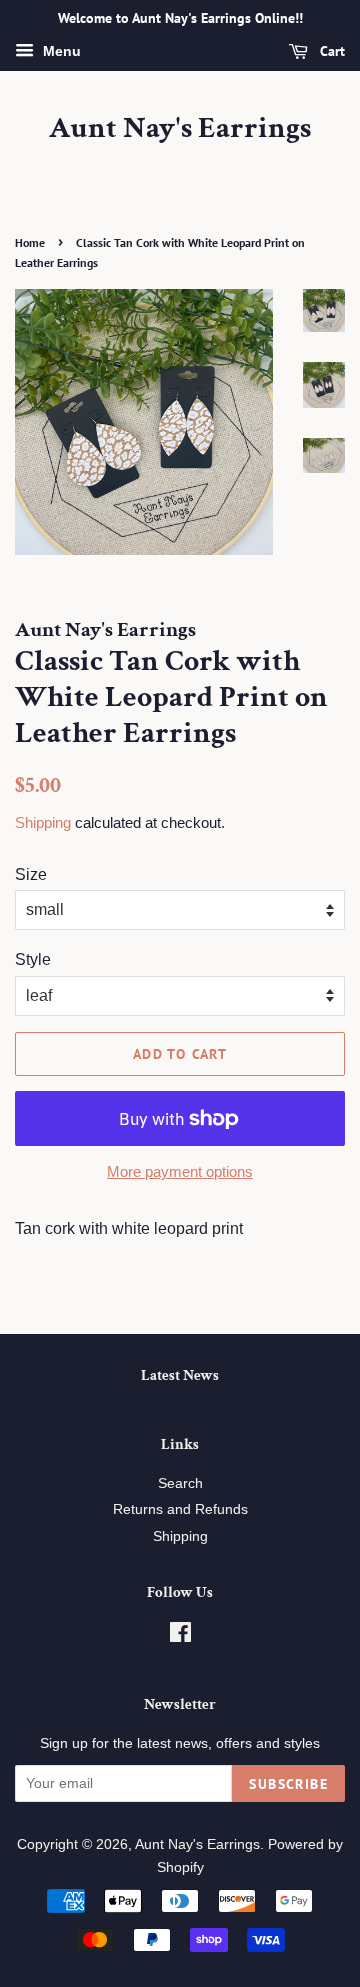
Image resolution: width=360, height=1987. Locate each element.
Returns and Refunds (180, 1509)
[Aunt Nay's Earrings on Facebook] (180, 1636)
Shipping (43, 822)
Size (31, 874)
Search (180, 1483)
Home (30, 242)
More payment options (180, 1171)
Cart (330, 51)
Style (33, 959)
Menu (60, 51)
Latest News (180, 1375)
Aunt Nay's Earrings (180, 129)
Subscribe (288, 1784)
